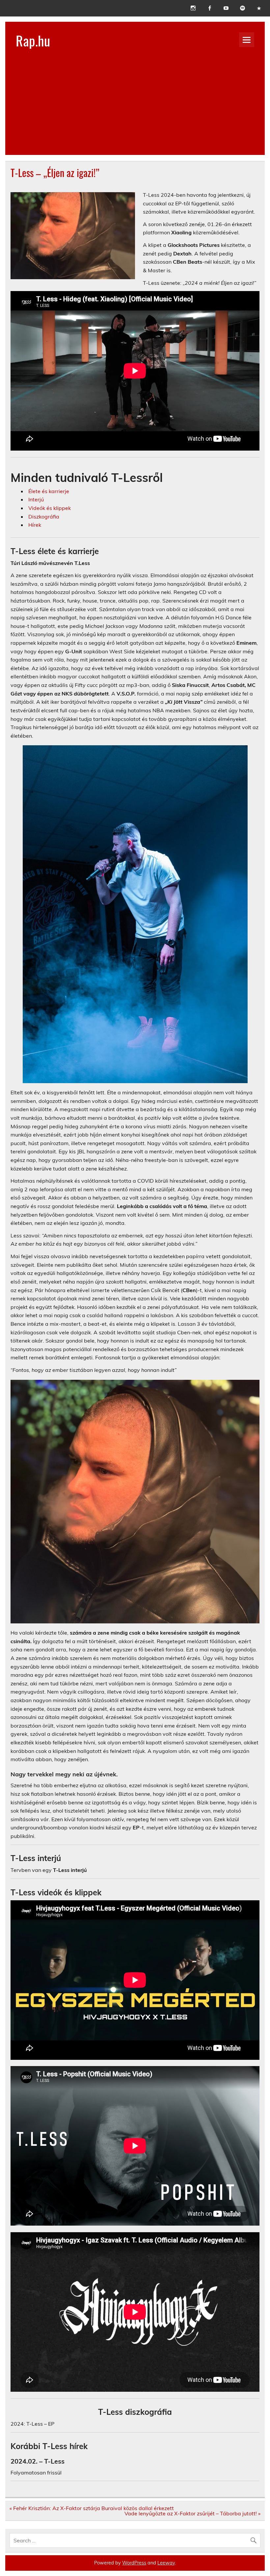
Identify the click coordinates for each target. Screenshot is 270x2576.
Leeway (166, 2563)
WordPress (134, 2563)
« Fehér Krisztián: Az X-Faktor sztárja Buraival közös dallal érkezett (92, 2508)
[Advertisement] (135, 109)
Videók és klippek (50, 508)
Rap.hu (33, 40)
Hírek (35, 525)
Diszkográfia (44, 517)
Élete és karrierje (49, 491)
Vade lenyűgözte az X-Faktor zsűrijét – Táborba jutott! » (192, 2513)
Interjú (36, 499)
